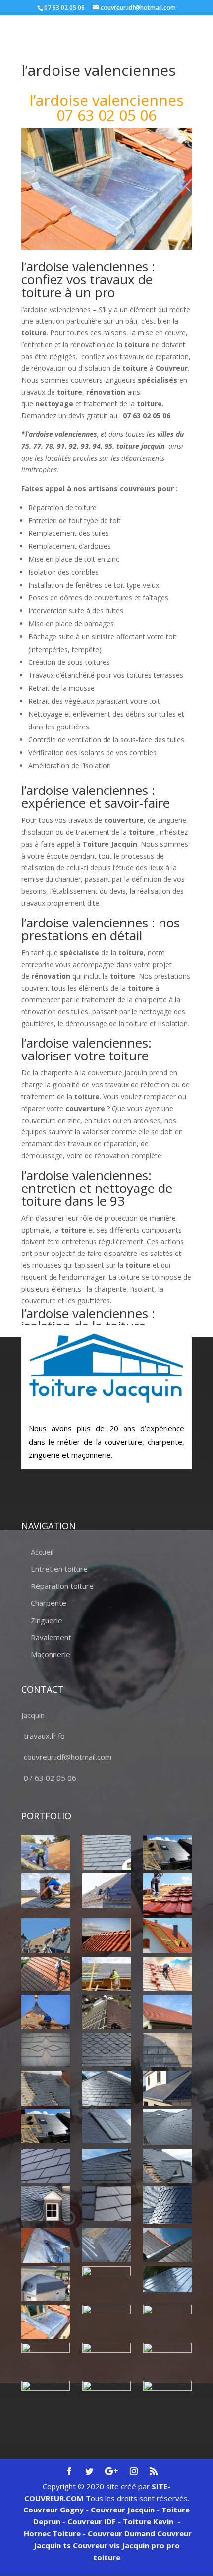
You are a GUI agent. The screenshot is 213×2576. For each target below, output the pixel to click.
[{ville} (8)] (46, 1974)
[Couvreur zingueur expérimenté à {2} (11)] (106, 2360)
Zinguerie (47, 1620)
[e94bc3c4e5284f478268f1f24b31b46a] (167, 2088)
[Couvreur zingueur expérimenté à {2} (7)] (46, 2322)
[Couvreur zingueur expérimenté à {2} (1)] (46, 2245)
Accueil (42, 1552)
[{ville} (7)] (167, 1936)
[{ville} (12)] (106, 2012)
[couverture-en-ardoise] (46, 2088)
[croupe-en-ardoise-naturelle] (106, 2088)
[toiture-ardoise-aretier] (106, 2204)
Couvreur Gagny (53, 2510)
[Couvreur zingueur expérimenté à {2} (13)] (46, 2398)
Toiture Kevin (148, 2521)
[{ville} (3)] (106, 1890)
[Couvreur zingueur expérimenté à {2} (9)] (167, 2322)
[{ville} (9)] (106, 1974)
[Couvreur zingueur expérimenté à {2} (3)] (167, 2245)
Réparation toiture (62, 1586)
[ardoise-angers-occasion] (106, 2050)
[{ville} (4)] (167, 1894)
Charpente (49, 1603)
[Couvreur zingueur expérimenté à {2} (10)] (46, 2360)
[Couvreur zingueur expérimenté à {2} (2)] (106, 2245)
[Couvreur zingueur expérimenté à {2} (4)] (46, 2283)
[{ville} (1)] (46, 1852)
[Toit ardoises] (106, 2166)
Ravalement (51, 1637)
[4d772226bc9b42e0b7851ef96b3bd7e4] (46, 2050)
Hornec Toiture (52, 2533)
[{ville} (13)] (167, 2012)
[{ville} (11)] (46, 2012)
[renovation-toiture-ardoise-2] (46, 2166)
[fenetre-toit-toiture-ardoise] (106, 2126)
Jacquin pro (142, 2545)
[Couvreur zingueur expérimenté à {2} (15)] (167, 2398)
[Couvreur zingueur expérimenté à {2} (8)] (106, 2321)
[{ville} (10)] (167, 1974)
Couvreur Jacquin (123, 2510)
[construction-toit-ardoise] (167, 2050)
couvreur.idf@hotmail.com (68, 1757)
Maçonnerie (51, 1654)
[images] (167, 2127)
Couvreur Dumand (121, 2533)
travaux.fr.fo (44, 1736)
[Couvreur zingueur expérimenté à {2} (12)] (167, 2360)
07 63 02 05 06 (50, 1778)
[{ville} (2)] (167, 1852)
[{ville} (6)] (106, 1935)
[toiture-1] (167, 2166)
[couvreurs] (46, 1936)
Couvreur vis (95, 2545)
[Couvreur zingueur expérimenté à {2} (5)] (106, 2283)
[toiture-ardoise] (46, 2204)
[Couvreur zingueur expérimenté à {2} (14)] (106, 2394)
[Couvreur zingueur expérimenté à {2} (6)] (167, 2279)
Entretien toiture (59, 1569)
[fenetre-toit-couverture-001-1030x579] (46, 2126)
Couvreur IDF (92, 2521)
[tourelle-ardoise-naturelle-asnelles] (167, 2205)
